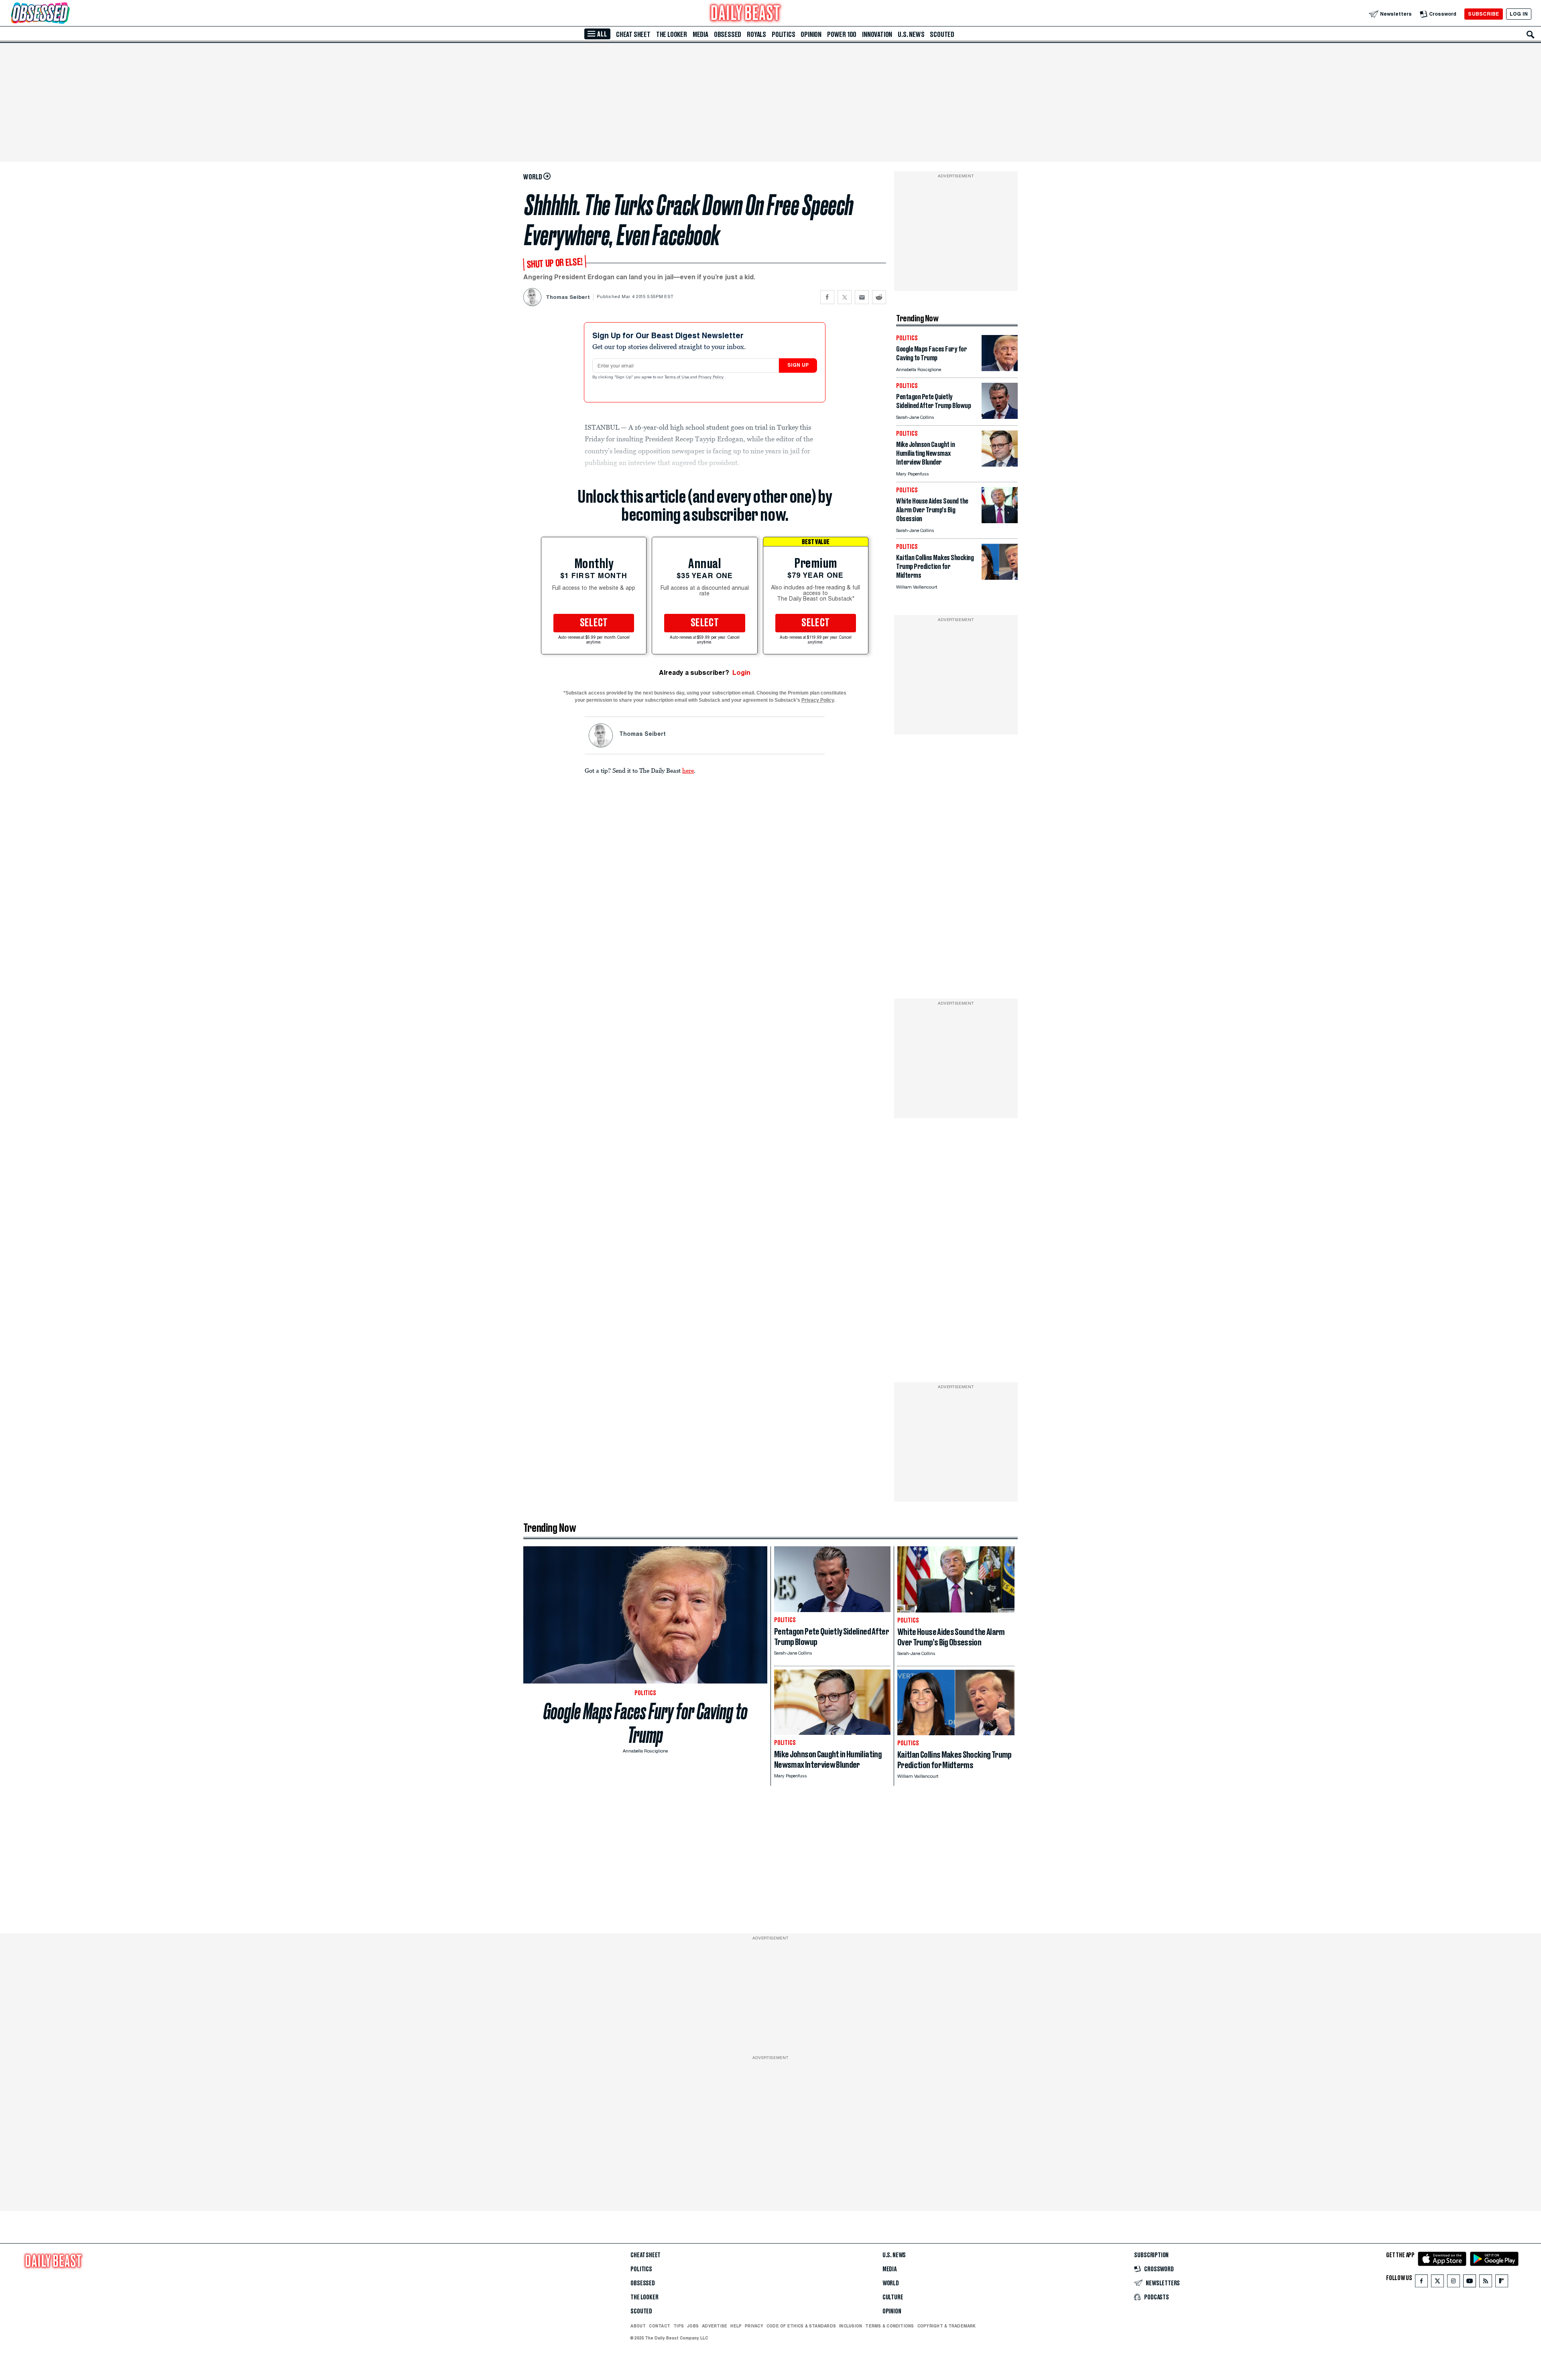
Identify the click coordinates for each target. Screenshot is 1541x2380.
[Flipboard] (1501, 2283)
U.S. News (911, 35)
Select (594, 623)
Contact (660, 2326)
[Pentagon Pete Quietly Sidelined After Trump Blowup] (1000, 417)
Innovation (877, 35)
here (688, 770)
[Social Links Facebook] (1421, 2283)
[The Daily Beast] (746, 14)
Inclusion (851, 2326)
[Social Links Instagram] (1454, 2283)
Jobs (693, 2326)
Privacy (754, 2326)
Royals (756, 35)
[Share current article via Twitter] (845, 297)
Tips (679, 2326)
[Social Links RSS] (1486, 2283)
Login (741, 673)
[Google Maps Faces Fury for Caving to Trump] (1000, 369)
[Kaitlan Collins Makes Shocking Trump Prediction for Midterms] (1000, 578)
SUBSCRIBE (1483, 14)
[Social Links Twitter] (1437, 2283)
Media (700, 35)
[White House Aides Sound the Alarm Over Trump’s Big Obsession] (1000, 521)
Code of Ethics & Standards (801, 2326)
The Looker (672, 35)
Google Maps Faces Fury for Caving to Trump (645, 1723)
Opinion (811, 35)
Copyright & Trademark (947, 2326)
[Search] (1531, 35)
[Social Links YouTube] (1470, 2283)
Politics (783, 35)
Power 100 (842, 35)
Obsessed (728, 35)
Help (736, 2326)
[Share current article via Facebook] (827, 297)
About (638, 2326)
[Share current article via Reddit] (879, 297)
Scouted (942, 35)
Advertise (715, 2326)
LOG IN (1519, 14)
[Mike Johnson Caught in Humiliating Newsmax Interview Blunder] (1000, 464)
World (891, 2283)
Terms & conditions (889, 2326)
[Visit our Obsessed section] (66, 14)
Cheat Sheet (633, 35)
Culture (893, 2297)
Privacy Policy (712, 378)
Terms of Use (677, 378)
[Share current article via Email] (862, 297)
